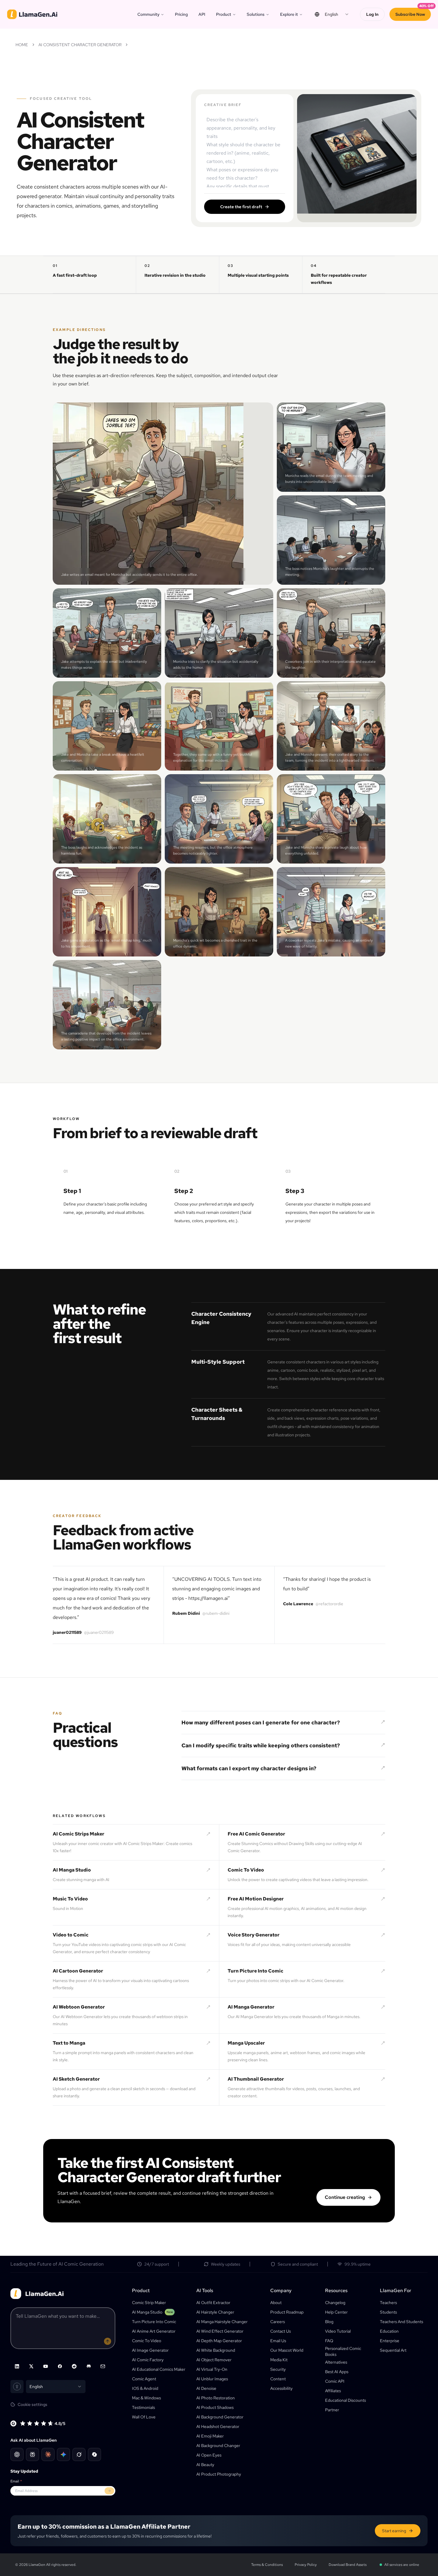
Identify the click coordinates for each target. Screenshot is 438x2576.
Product (224, 14)
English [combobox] (331, 14)
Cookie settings (32, 2404)
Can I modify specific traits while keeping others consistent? (261, 1745)
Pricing (181, 14)
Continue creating (345, 2197)
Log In (372, 14)
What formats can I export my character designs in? (249, 1768)
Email (16, 2481)
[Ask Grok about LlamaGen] (79, 2454)
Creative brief (223, 105)
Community (148, 14)
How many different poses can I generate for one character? (261, 1722)
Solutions (256, 14)
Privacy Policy (306, 2565)
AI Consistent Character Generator (80, 45)
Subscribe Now (410, 14)
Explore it (289, 14)
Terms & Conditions (267, 2565)
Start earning (394, 2531)
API (202, 14)
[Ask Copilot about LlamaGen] (94, 2454)
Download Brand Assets (348, 2565)
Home (22, 45)
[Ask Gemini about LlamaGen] (63, 2454)
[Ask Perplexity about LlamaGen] (32, 2454)
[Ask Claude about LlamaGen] (48, 2454)
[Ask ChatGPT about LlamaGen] (17, 2454)
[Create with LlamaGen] (108, 2341)
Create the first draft (241, 207)
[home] (32, 14)
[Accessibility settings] (17, 2387)
